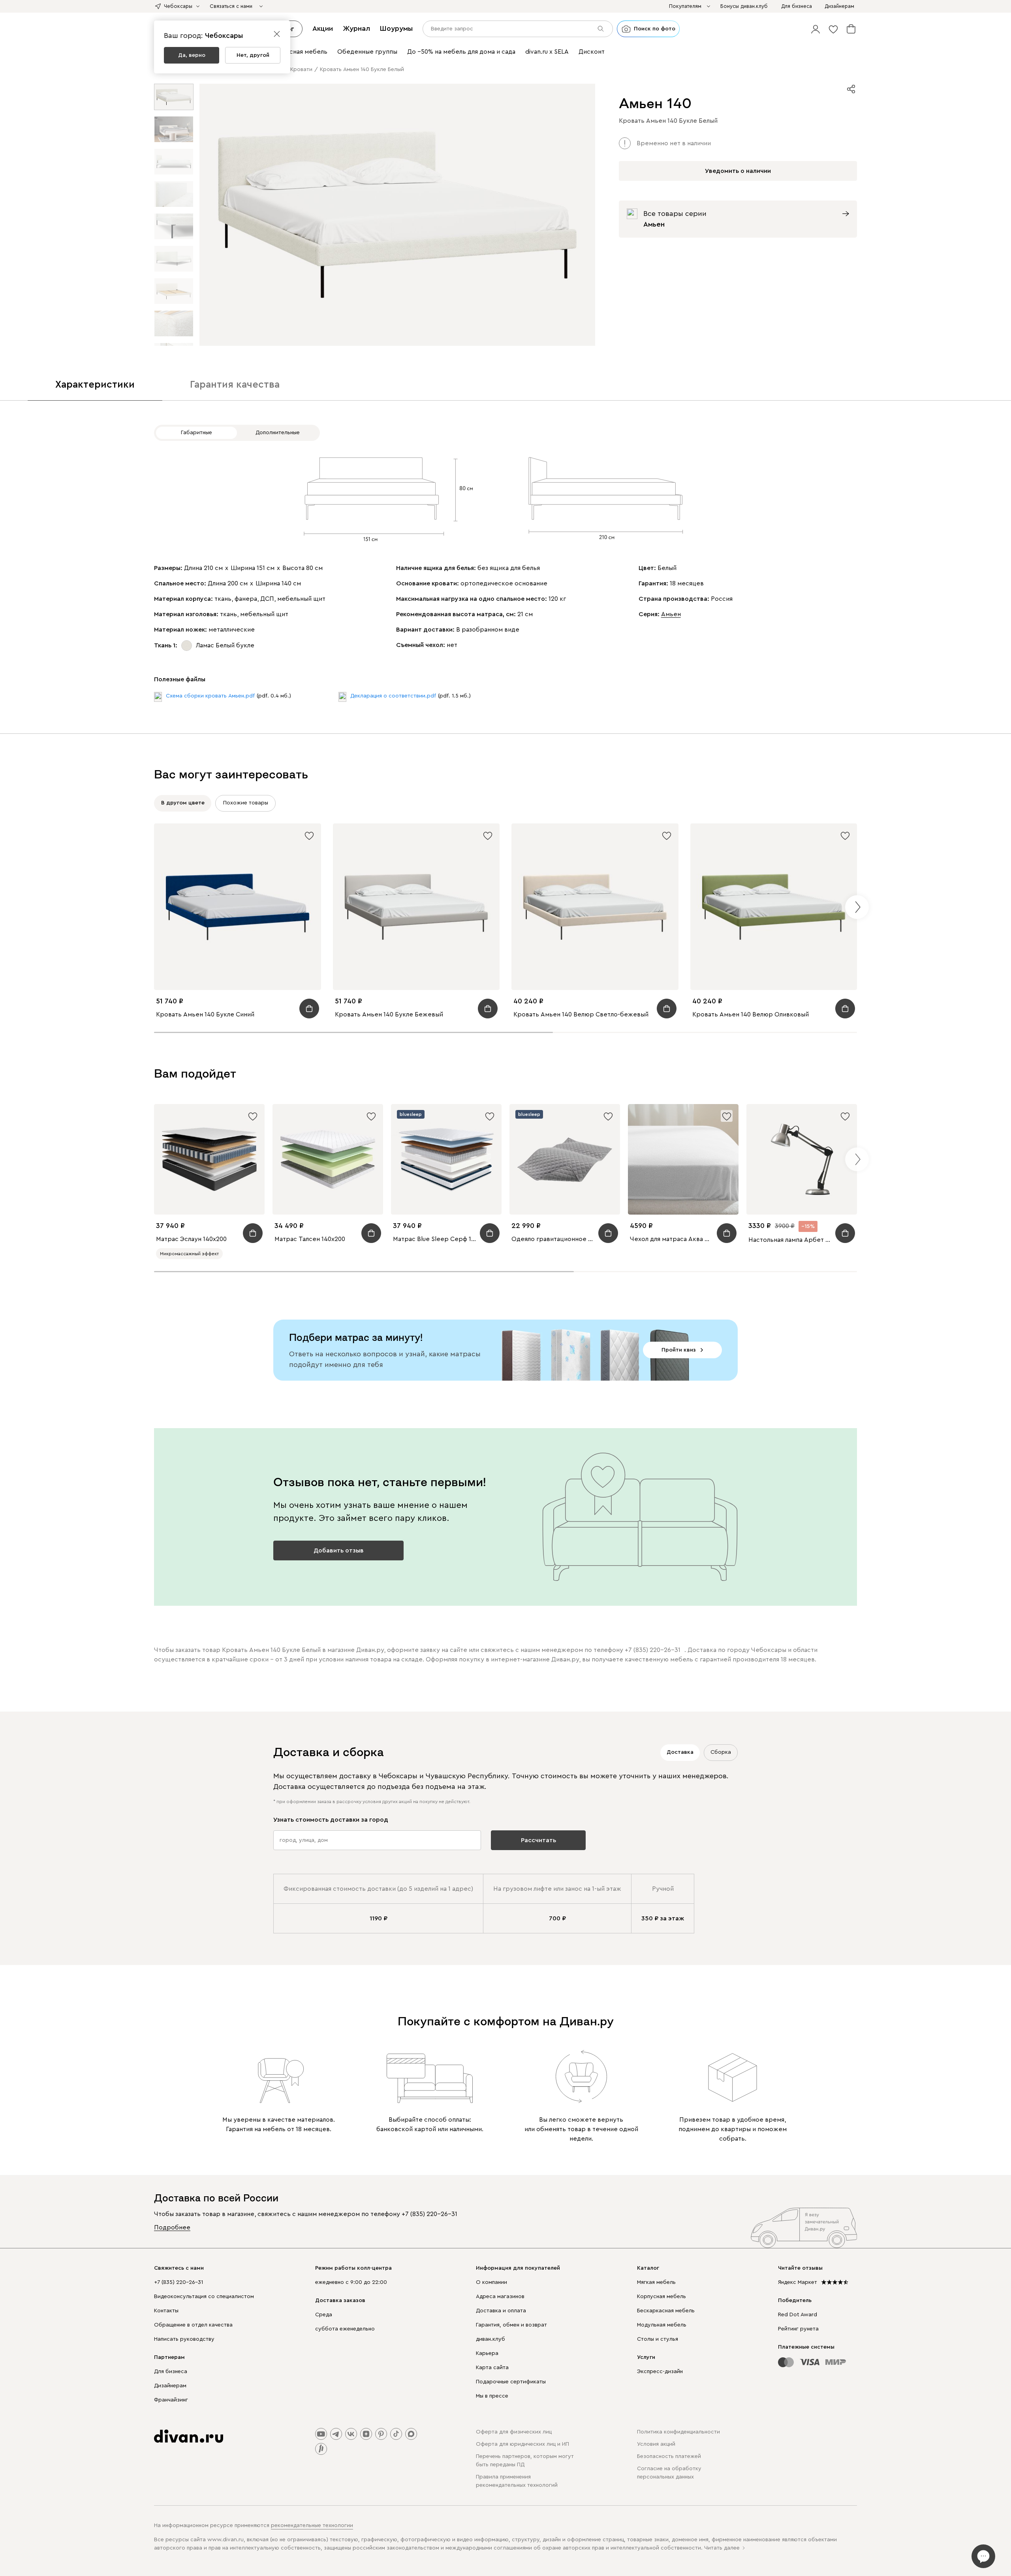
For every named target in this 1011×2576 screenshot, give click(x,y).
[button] (816, 29)
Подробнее (172, 2227)
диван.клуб (490, 2339)
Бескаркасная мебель (666, 2311)
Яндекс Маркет (798, 2282)
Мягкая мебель (656, 2282)
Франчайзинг (171, 2400)
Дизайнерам (170, 2386)
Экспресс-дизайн (660, 2372)
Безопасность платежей (669, 2456)
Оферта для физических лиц (514, 2432)
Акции (323, 28)
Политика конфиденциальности (678, 2432)
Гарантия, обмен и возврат (511, 2325)
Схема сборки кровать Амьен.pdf (210, 696)
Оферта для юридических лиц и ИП (522, 2444)
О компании (491, 2282)
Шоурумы (396, 28)
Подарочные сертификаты (511, 2382)
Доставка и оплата (501, 2311)
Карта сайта (492, 2368)
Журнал (356, 28)
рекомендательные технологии (312, 2525)
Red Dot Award (798, 2315)
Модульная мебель (662, 2325)
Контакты (166, 2311)
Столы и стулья (658, 2339)
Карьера (487, 2353)
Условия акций (656, 2444)
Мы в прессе (492, 2396)
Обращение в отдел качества (193, 2325)
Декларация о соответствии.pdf (393, 696)
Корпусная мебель (661, 2297)
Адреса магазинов (500, 2297)
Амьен (671, 614)
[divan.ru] (189, 2436)
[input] (518, 29)
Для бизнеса (171, 2372)
